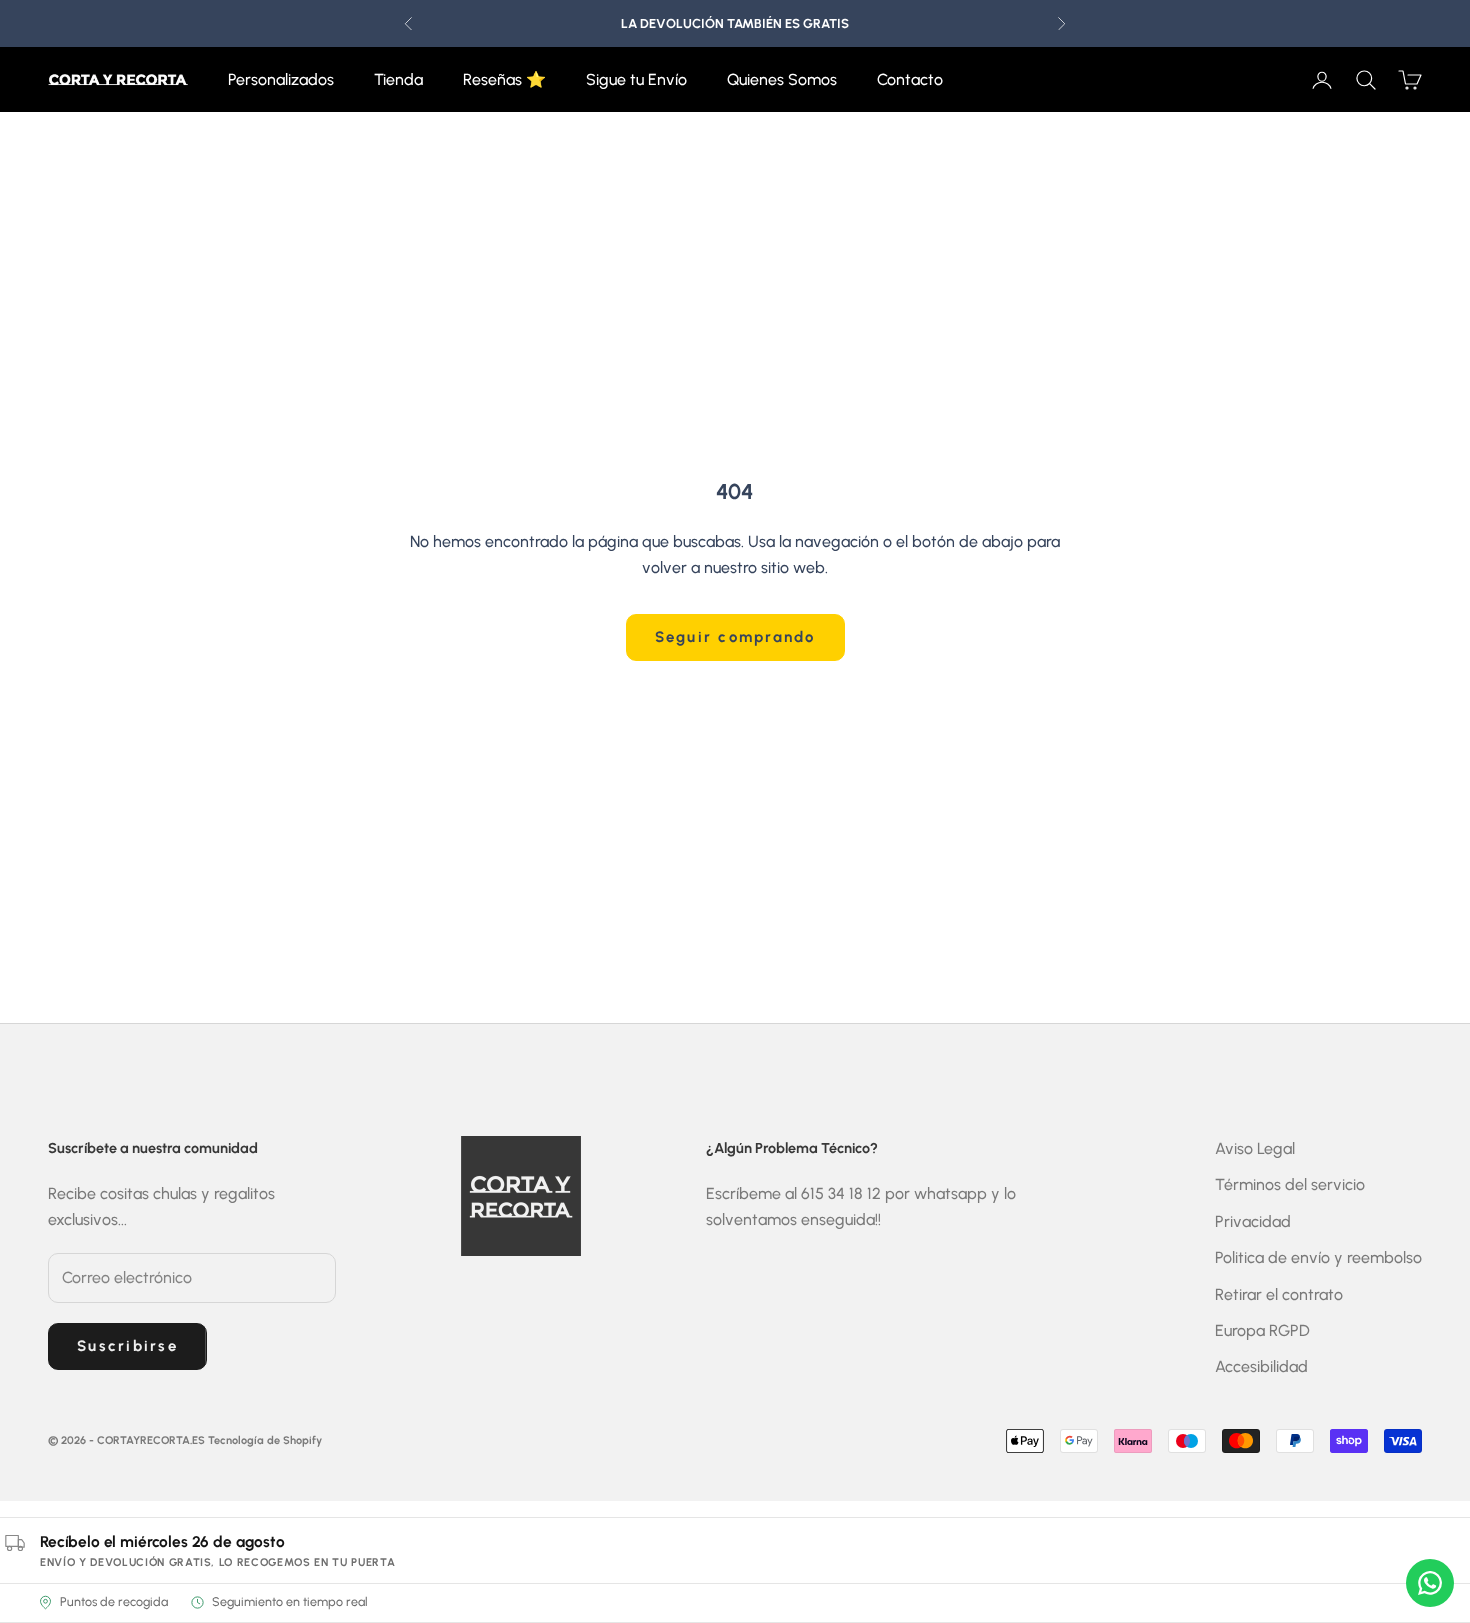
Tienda (398, 79)
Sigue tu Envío (636, 79)
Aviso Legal (1255, 1148)
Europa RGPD (1262, 1330)
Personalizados (281, 79)
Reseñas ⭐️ (504, 79)
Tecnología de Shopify (265, 1440)
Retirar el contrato (1279, 1294)
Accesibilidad (1261, 1366)
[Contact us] (1430, 1583)
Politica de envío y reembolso (1318, 1257)
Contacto (910, 79)
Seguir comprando (735, 637)
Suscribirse (127, 1346)
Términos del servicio (1290, 1184)
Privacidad (1253, 1221)
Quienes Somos (782, 79)
